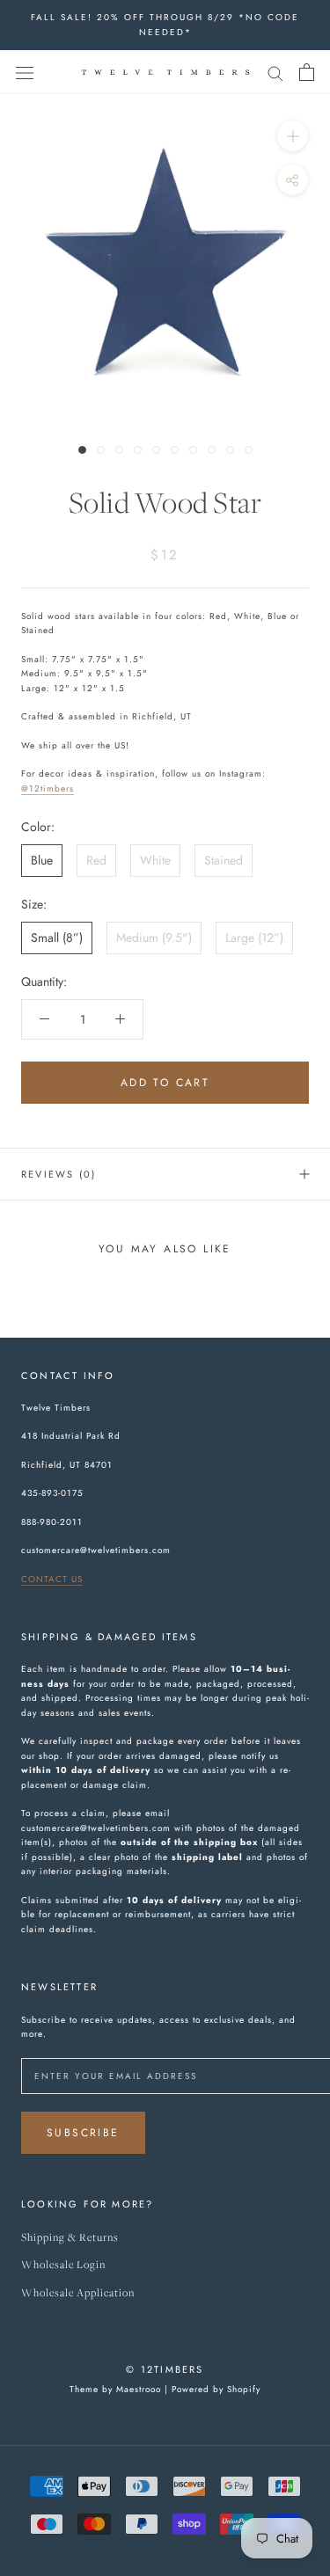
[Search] (275, 72)
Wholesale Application (78, 2293)
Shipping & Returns (70, 2238)
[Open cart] (307, 72)
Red (96, 860)
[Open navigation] (25, 72)
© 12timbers (165, 2369)
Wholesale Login (63, 2265)
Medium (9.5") (154, 938)
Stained (224, 860)
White (155, 860)
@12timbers (48, 788)
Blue (42, 860)
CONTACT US (52, 1579)
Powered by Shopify (216, 2389)
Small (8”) (57, 938)
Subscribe (83, 2133)
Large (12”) (254, 938)
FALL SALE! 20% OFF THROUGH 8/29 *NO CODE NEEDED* (165, 25)
